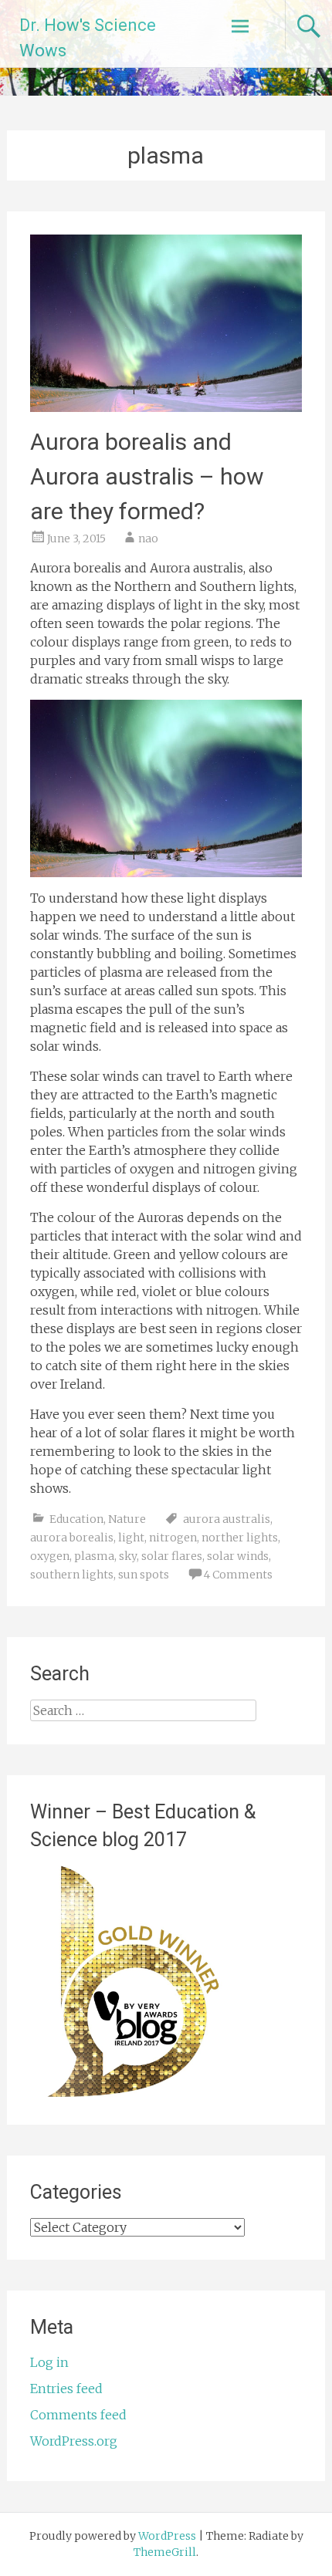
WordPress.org (74, 2441)
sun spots (144, 1575)
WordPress (167, 2536)
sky (128, 1556)
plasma (94, 1556)
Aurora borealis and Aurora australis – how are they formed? (147, 476)
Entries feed (66, 2389)
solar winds (238, 1556)
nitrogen (173, 1538)
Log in (49, 2362)
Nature (127, 1519)
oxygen (50, 1556)
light (131, 1538)
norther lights (240, 1538)
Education (76, 1519)
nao (148, 538)
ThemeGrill (165, 2552)
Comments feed (78, 2415)
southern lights (72, 1575)
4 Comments (238, 1575)
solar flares (172, 1556)
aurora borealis (72, 1538)
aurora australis (227, 1519)
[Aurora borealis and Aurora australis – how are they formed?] (166, 407)
